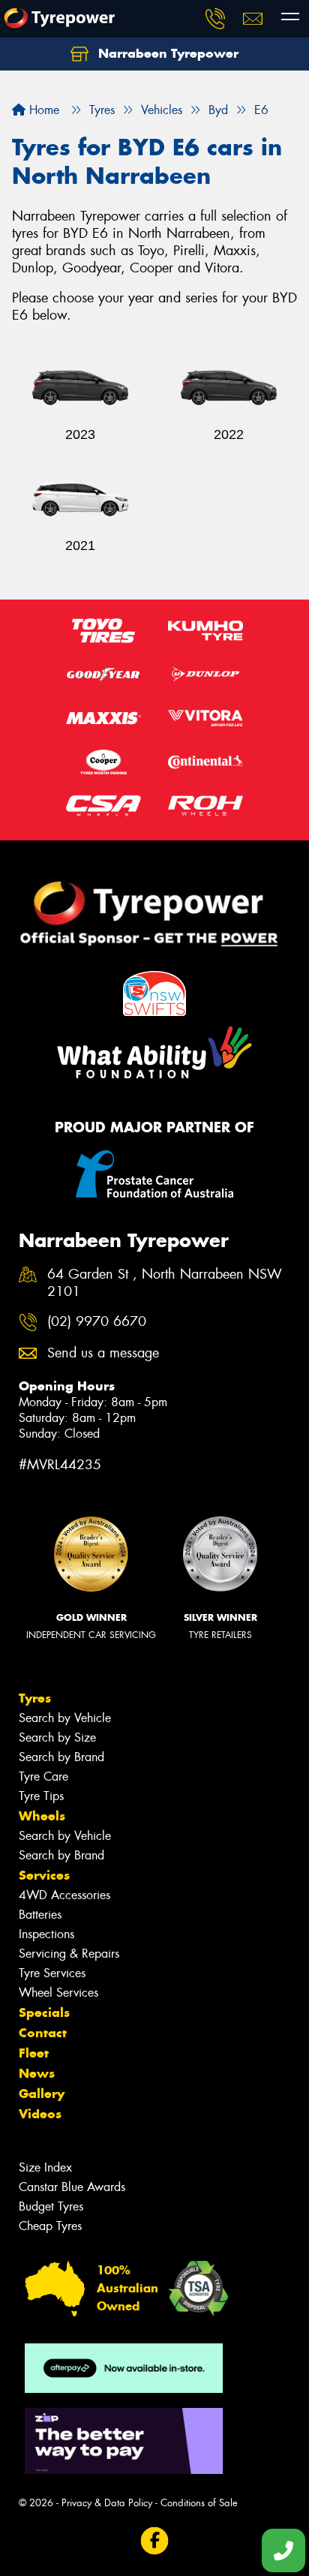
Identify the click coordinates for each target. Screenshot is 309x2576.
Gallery (42, 2094)
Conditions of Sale (199, 2503)
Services (44, 1875)
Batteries (40, 1915)
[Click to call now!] (215, 19)
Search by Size (57, 1737)
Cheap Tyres (50, 2226)
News (37, 2073)
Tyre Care (43, 1776)
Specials (44, 2012)
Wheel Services (58, 1993)
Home (42, 110)
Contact (43, 2033)
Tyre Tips (41, 1796)
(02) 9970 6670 (97, 1322)
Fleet (34, 2053)
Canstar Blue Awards (72, 2187)
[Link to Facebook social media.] (155, 2541)
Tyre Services (52, 1973)
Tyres (35, 1698)
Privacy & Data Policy (107, 2503)
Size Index (45, 2167)
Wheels (42, 1816)
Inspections (46, 1934)
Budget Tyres (51, 2206)
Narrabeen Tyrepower (166, 53)
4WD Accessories (64, 1895)
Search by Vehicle (65, 1718)
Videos (40, 2114)
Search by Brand (61, 1757)
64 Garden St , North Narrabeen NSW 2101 (165, 1283)
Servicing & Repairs (69, 1954)
